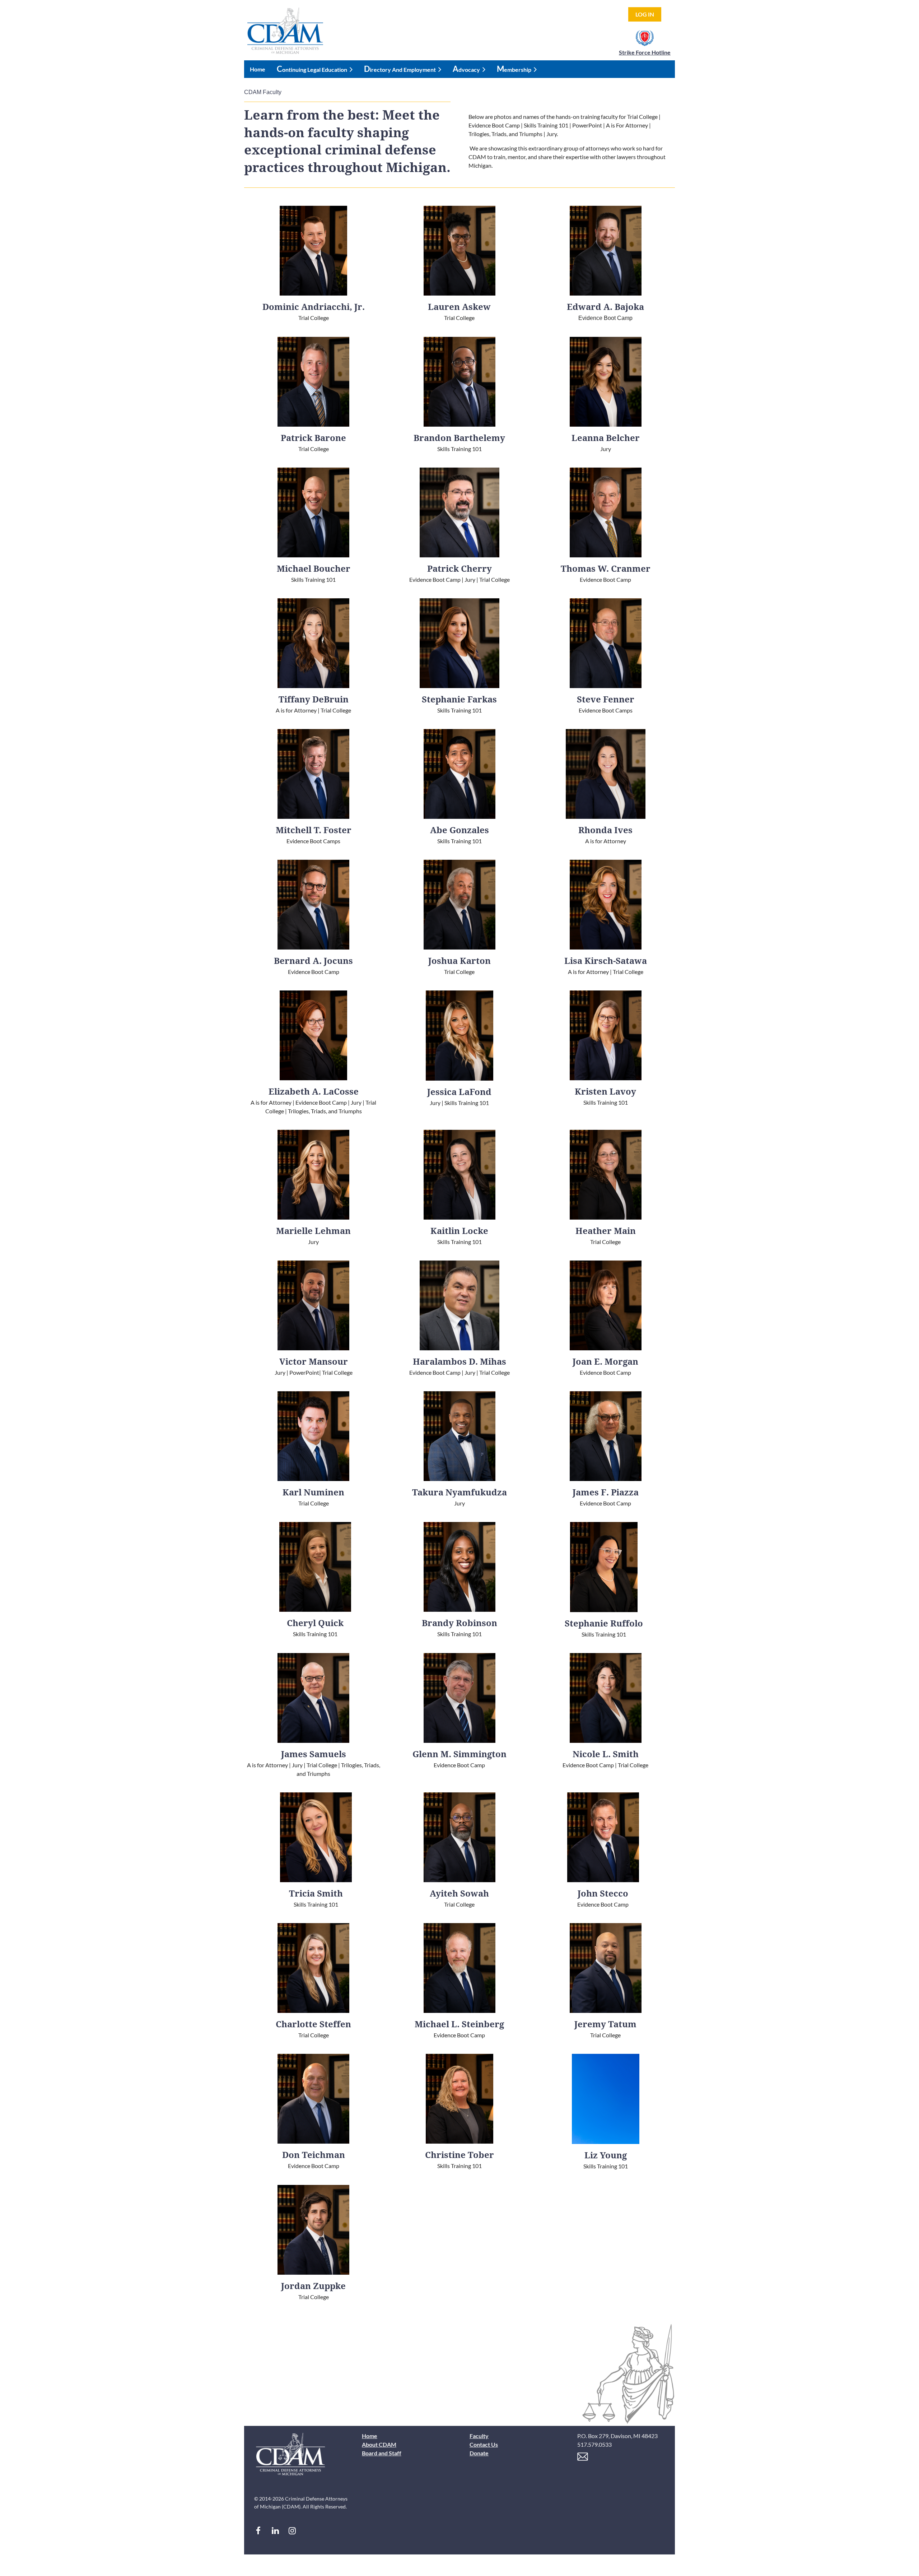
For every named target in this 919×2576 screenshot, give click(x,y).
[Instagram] (292, 2531)
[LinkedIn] (275, 2531)
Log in (645, 14)
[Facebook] (258, 2531)
